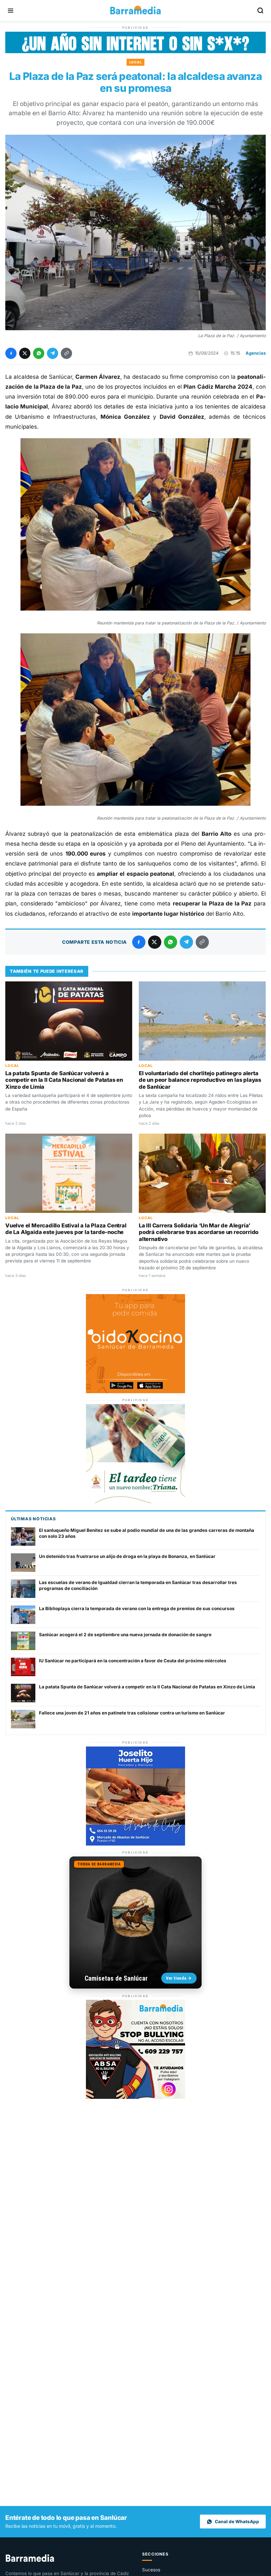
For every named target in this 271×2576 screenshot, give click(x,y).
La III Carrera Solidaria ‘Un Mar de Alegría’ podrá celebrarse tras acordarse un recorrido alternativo (199, 1232)
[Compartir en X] (25, 353)
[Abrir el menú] (11, 11)
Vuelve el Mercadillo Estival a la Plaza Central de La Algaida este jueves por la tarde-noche (66, 1229)
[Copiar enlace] (66, 353)
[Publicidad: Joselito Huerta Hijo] (135, 1844)
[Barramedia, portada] (135, 11)
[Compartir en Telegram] (53, 353)
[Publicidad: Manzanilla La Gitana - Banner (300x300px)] (135, 1501)
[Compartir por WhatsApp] (39, 353)
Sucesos (151, 2570)
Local (136, 62)
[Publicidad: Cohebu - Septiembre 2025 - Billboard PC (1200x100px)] (135, 51)
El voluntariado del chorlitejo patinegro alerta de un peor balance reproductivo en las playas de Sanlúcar (200, 1080)
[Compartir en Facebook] (11, 353)
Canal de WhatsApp (237, 2522)
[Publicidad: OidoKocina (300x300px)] (135, 1391)
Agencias (256, 353)
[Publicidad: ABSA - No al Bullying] (135, 2097)
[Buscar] (260, 11)
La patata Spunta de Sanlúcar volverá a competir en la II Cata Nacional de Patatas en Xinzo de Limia (64, 1080)
